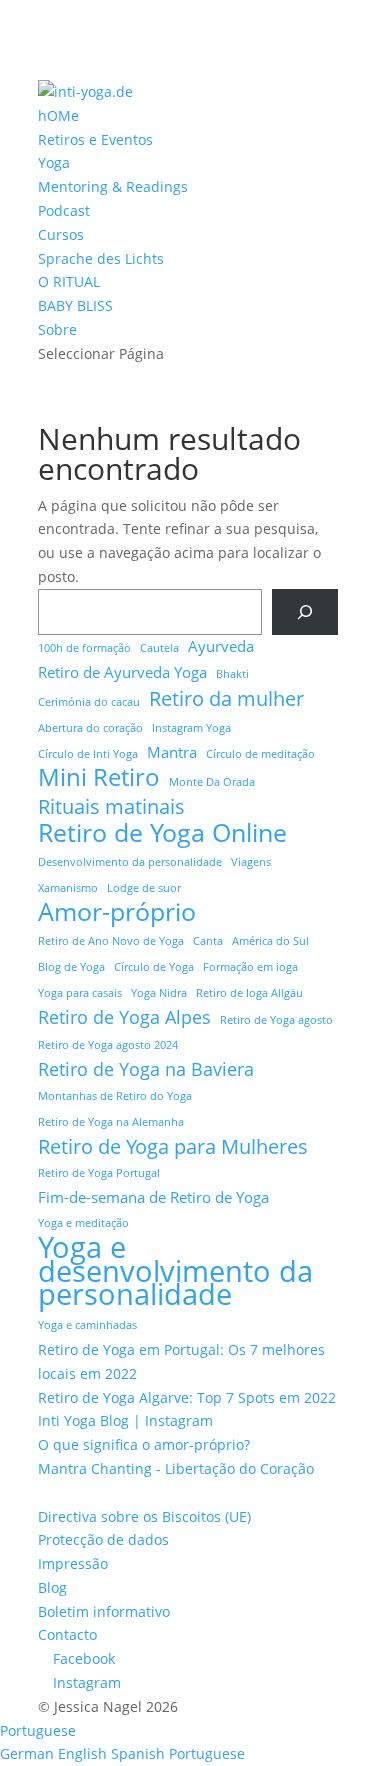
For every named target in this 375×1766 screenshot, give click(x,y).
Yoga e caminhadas (87, 1325)
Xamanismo (68, 888)
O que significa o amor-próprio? (144, 1444)
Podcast (64, 210)
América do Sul (270, 941)
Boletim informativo (104, 1611)
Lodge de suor (144, 888)
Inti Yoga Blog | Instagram (125, 1420)
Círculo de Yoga (154, 967)
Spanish (140, 1753)
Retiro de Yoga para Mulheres (173, 1147)
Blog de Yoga (71, 967)
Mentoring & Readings (113, 186)
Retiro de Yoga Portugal (99, 1173)
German (29, 1753)
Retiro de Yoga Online (162, 833)
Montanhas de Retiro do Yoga (115, 1096)
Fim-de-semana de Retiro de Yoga (153, 1197)
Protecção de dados (103, 1539)
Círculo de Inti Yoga (88, 754)
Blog (52, 1587)
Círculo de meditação (260, 754)
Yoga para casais (80, 993)
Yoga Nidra (159, 993)
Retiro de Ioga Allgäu (249, 993)
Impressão (73, 1563)
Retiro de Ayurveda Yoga (122, 672)
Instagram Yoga (191, 728)
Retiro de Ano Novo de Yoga (111, 941)
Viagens (251, 862)
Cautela (159, 648)
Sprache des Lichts (101, 258)
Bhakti (232, 674)
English (84, 1753)
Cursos (61, 234)
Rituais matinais (111, 807)
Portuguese (38, 1730)
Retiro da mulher (226, 699)
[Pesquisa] (304, 612)
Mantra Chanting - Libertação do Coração (176, 1468)
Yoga (54, 162)
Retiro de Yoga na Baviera (146, 1069)
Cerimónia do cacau (89, 702)
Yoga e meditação (83, 1223)
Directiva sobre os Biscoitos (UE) (144, 1516)
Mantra (172, 752)
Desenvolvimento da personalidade (130, 862)
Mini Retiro (99, 778)
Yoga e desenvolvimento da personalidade (175, 1271)
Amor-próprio (117, 912)
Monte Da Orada (212, 782)
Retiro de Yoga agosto (276, 1020)
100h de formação (84, 648)
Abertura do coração (90, 728)
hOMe (58, 115)
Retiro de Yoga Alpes (124, 1017)
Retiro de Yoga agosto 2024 (108, 1045)
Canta (208, 941)
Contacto (67, 1634)
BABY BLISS (75, 305)
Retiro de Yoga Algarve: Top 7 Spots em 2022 (187, 1397)
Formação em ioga (250, 967)
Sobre (57, 329)
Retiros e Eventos (95, 139)
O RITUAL (69, 281)
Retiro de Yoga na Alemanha (111, 1122)
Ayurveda (221, 646)
